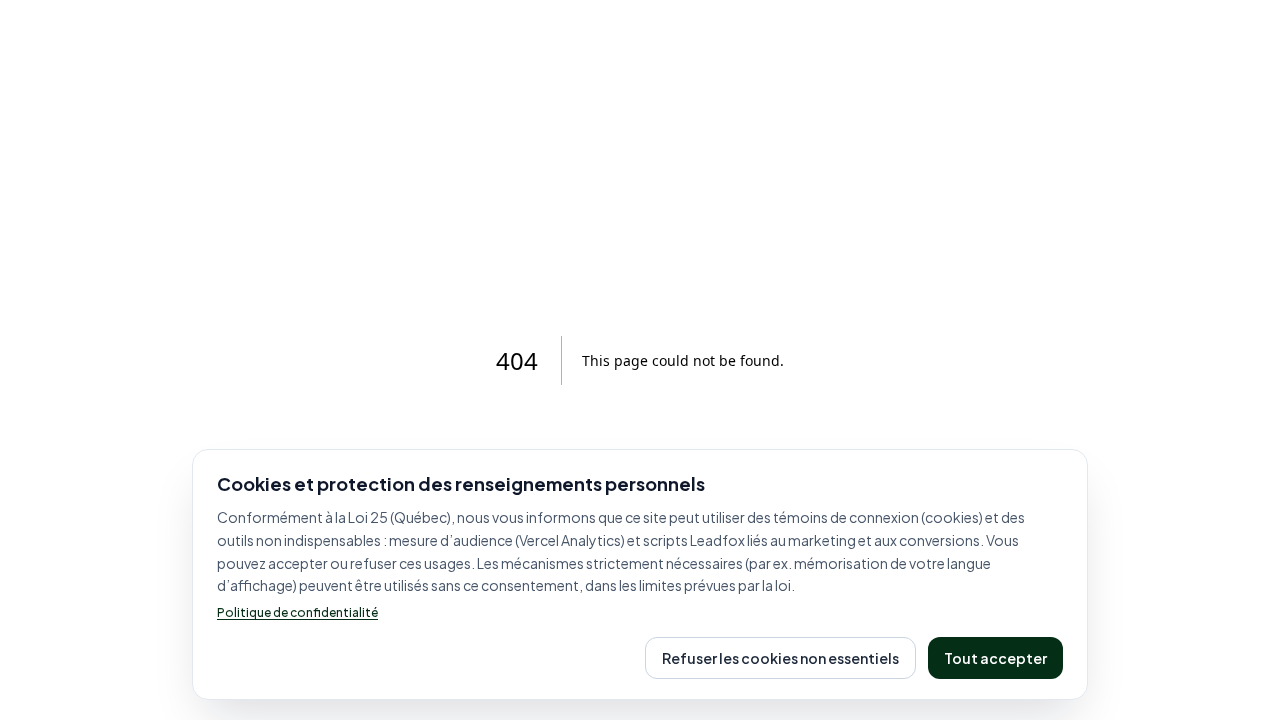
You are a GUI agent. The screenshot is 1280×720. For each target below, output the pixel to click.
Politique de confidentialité (297, 612)
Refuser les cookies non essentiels (780, 658)
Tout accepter (995, 658)
